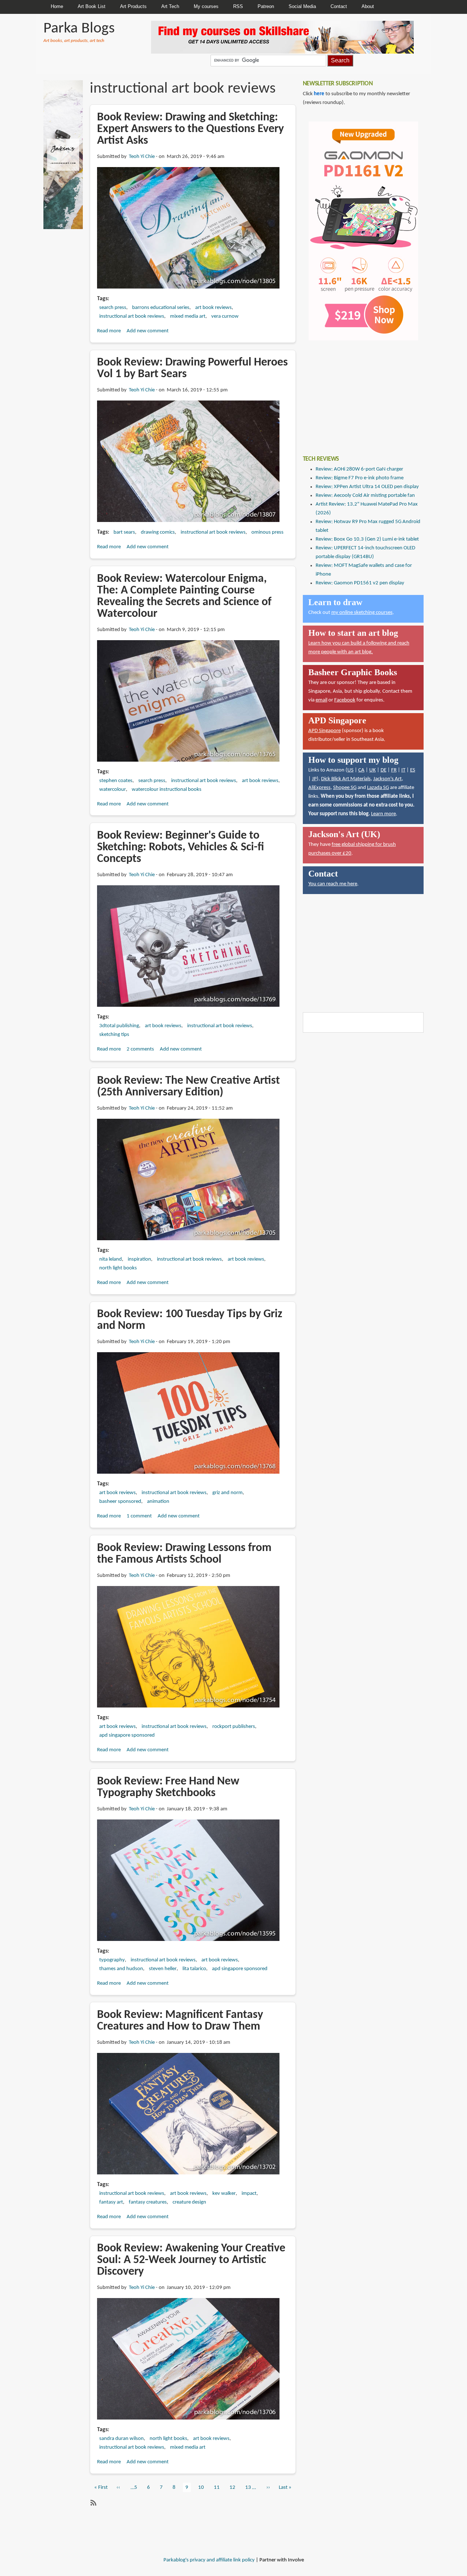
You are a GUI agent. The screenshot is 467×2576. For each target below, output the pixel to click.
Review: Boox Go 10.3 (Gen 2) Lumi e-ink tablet (367, 539)
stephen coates (116, 781)
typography (112, 1960)
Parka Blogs (79, 29)
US (350, 770)
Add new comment (148, 331)
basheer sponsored (120, 1502)
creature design (189, 2202)
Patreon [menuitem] (266, 6)
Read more (109, 331)
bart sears (124, 532)
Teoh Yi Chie (142, 157)
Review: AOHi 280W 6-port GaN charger (359, 469)
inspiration (139, 1259)
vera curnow (225, 316)
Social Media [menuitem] (302, 6)
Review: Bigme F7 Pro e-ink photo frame (360, 478)
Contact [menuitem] (339, 6)
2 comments (140, 1049)
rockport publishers (234, 1727)
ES (413, 770)
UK (373, 770)
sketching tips (114, 1035)
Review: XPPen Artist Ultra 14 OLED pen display (367, 487)
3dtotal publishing (119, 1026)
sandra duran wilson (121, 2439)
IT (403, 770)
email (321, 700)
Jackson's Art (387, 779)
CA (361, 770)
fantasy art (111, 2202)
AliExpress (319, 788)
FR (394, 770)
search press (113, 308)
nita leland (111, 1259)
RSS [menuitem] (238, 6)
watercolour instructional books (167, 790)
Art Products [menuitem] (133, 6)
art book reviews (213, 308)
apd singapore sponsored (127, 1735)
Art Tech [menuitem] (170, 6)
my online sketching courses (362, 613)
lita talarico (194, 1969)
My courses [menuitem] (206, 6)
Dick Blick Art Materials (346, 779)
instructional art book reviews (132, 316)
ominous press (267, 532)
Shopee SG (345, 788)
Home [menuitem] (57, 6)
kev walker (224, 2194)
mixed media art (188, 316)
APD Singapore (325, 731)
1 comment (139, 1516)
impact (249, 2194)
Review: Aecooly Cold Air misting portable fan (365, 496)
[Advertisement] (358, 392)
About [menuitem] (368, 6)
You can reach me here (333, 884)
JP (314, 779)
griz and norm (227, 1493)
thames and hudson (121, 1969)
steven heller (163, 1969)
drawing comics (158, 532)
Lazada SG (378, 788)
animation (158, 1502)
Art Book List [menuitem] (92, 6)
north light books (118, 1268)
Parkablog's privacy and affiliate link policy (209, 2560)
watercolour (113, 790)
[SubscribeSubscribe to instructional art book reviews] (93, 2503)
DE (383, 770)
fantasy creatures (148, 2202)
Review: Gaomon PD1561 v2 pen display (360, 583)
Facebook (345, 700)
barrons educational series (161, 308)
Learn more (383, 814)
